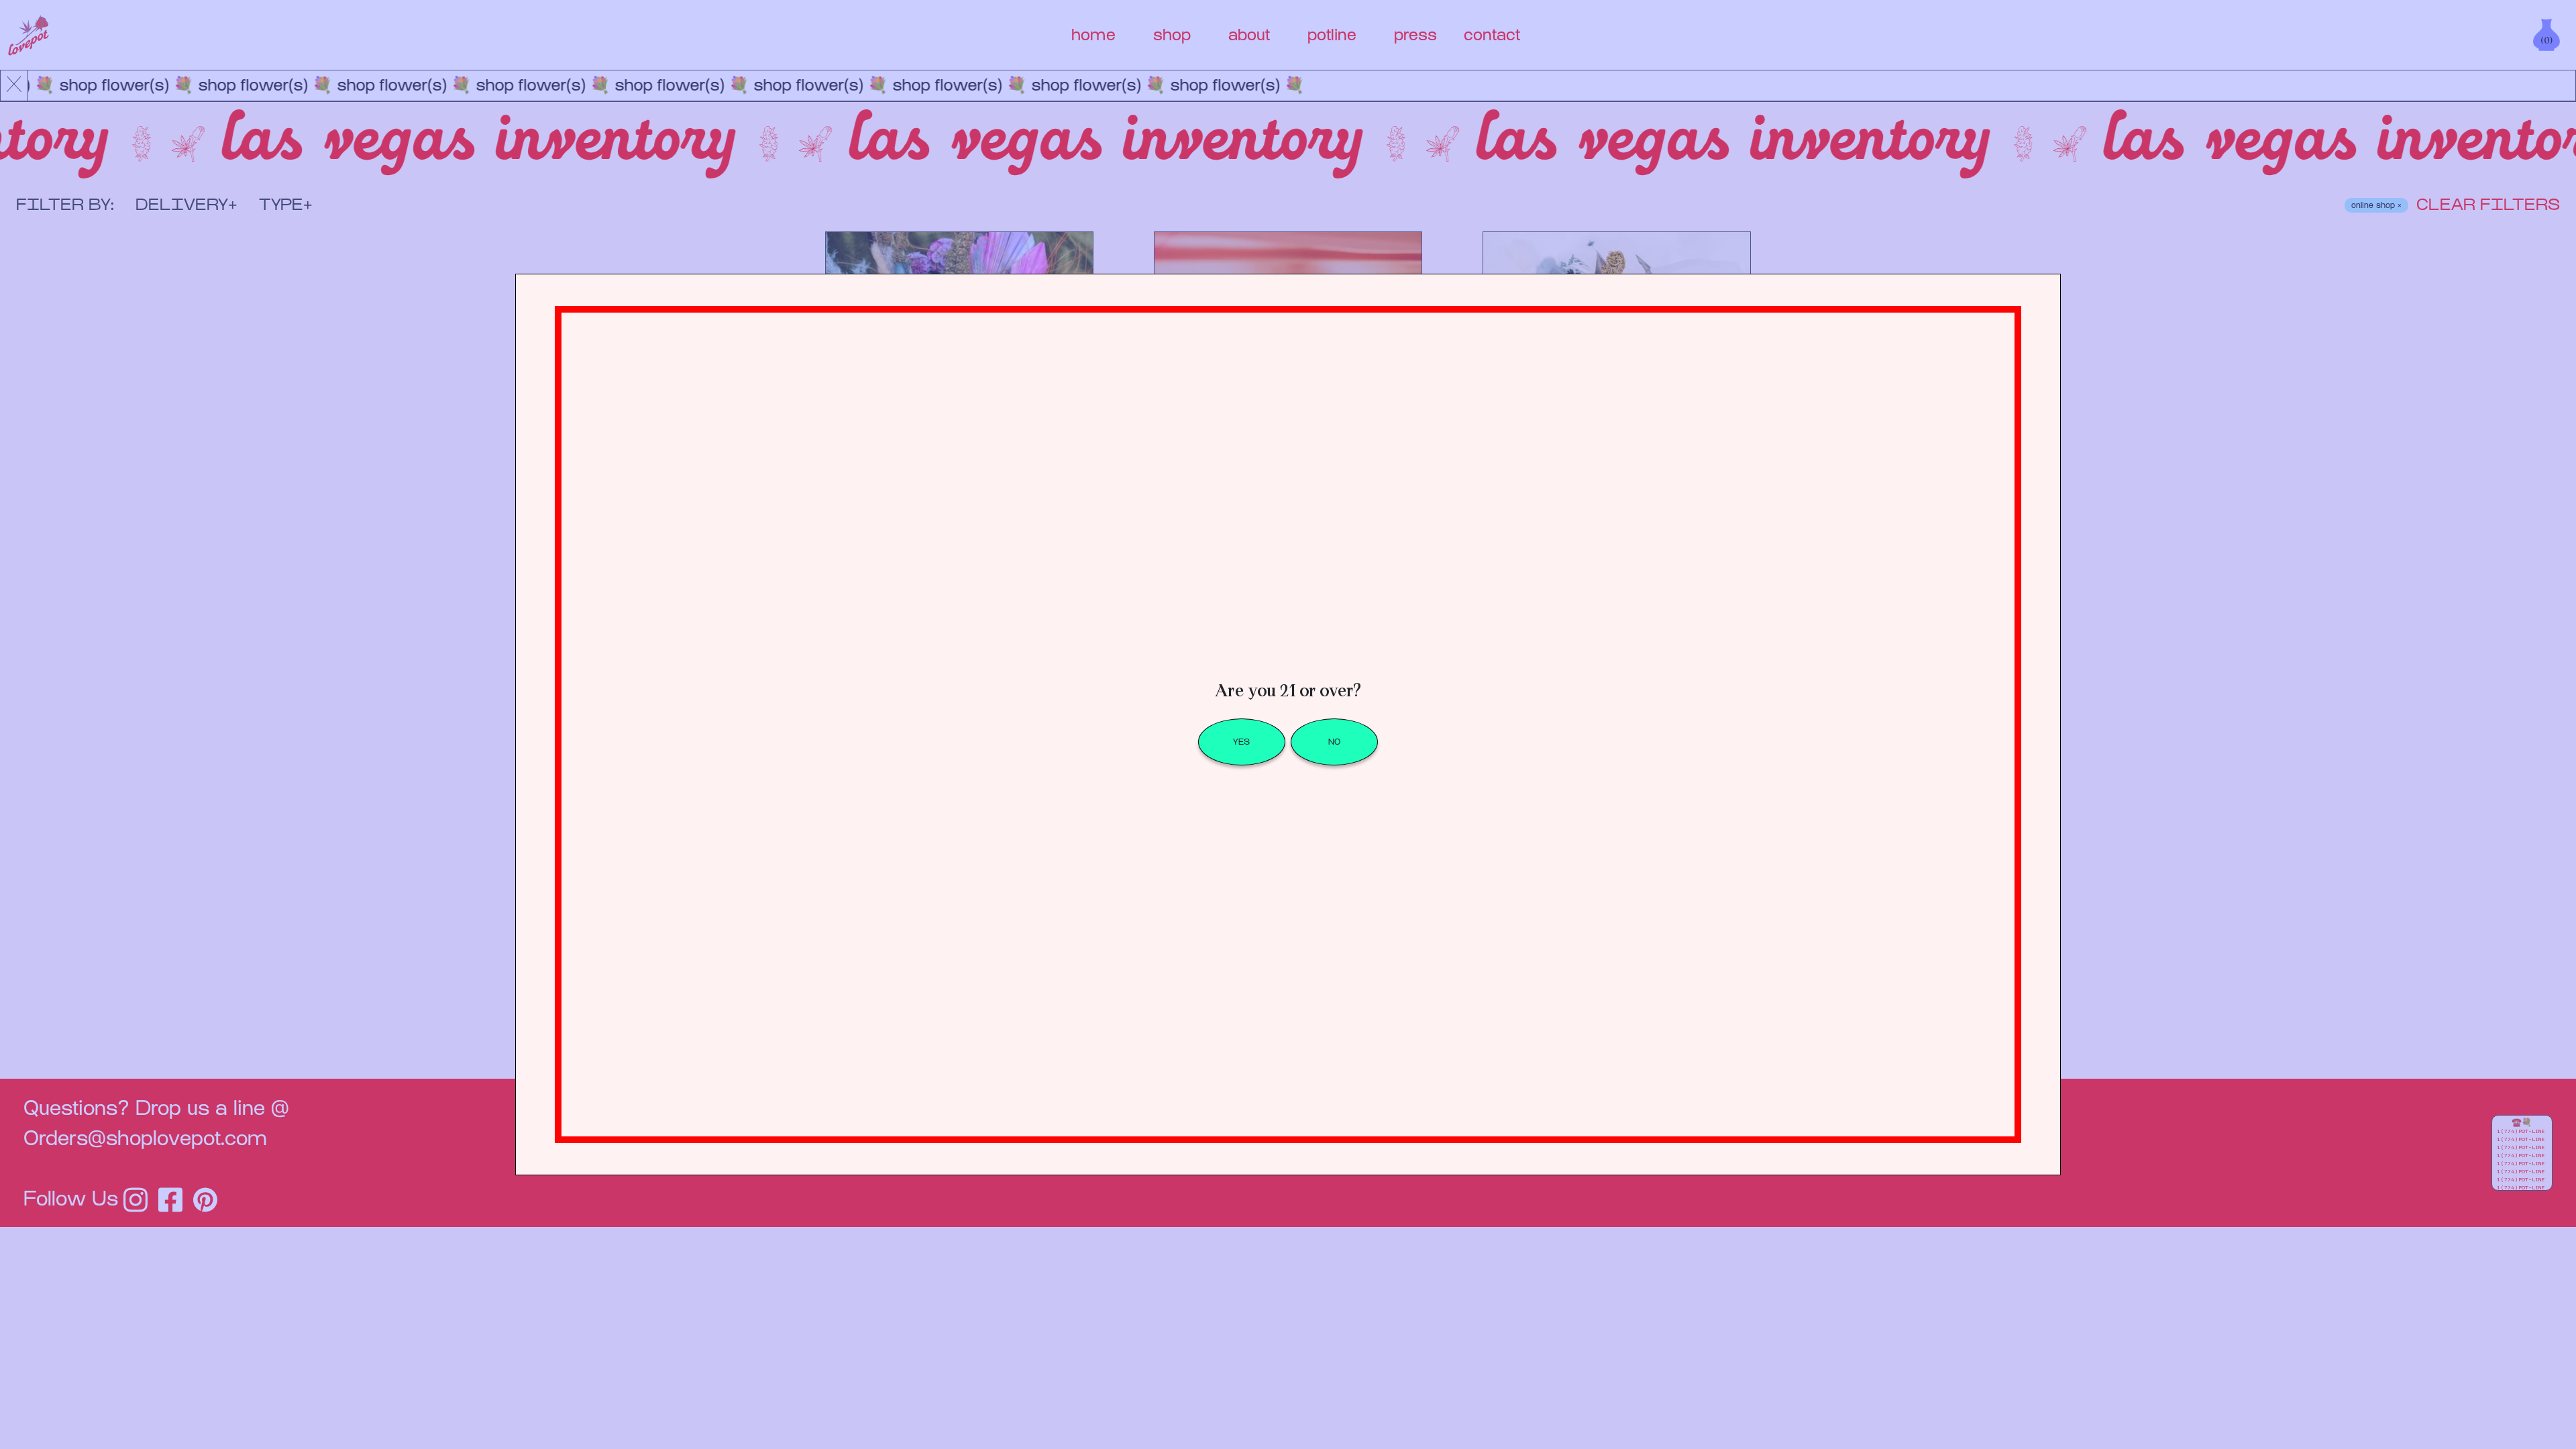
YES (1241, 742)
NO (1334, 742)
